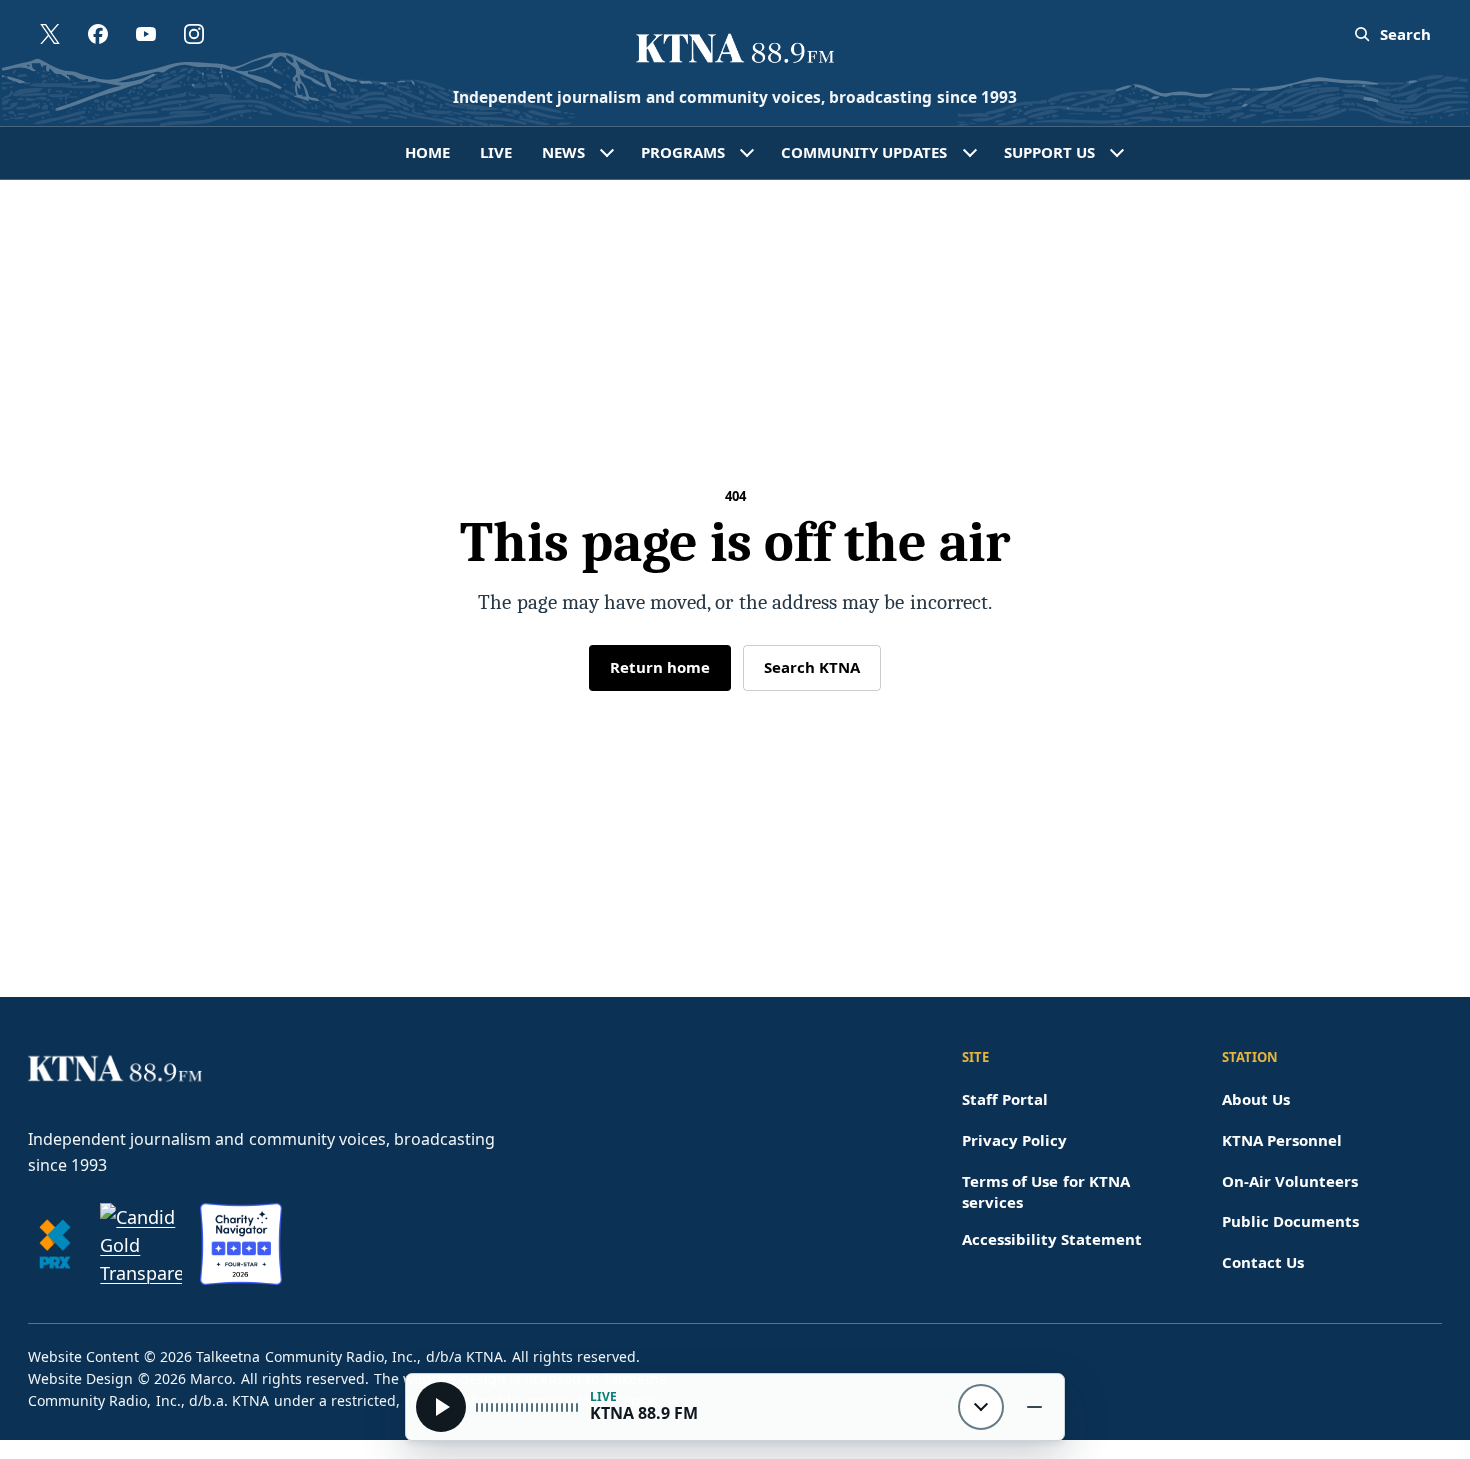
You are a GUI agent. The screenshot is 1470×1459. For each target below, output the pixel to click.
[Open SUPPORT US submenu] (1117, 153)
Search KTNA (812, 667)
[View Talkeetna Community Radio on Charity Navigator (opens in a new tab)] (241, 1244)
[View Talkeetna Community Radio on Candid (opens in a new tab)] (141, 1244)
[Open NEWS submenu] (607, 153)
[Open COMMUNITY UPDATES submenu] (970, 153)
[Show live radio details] (981, 1407)
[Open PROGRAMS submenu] (747, 153)
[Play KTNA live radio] (441, 1407)
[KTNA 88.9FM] (735, 50)
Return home (660, 667)
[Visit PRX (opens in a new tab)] (55, 1244)
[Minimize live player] (1034, 1407)
